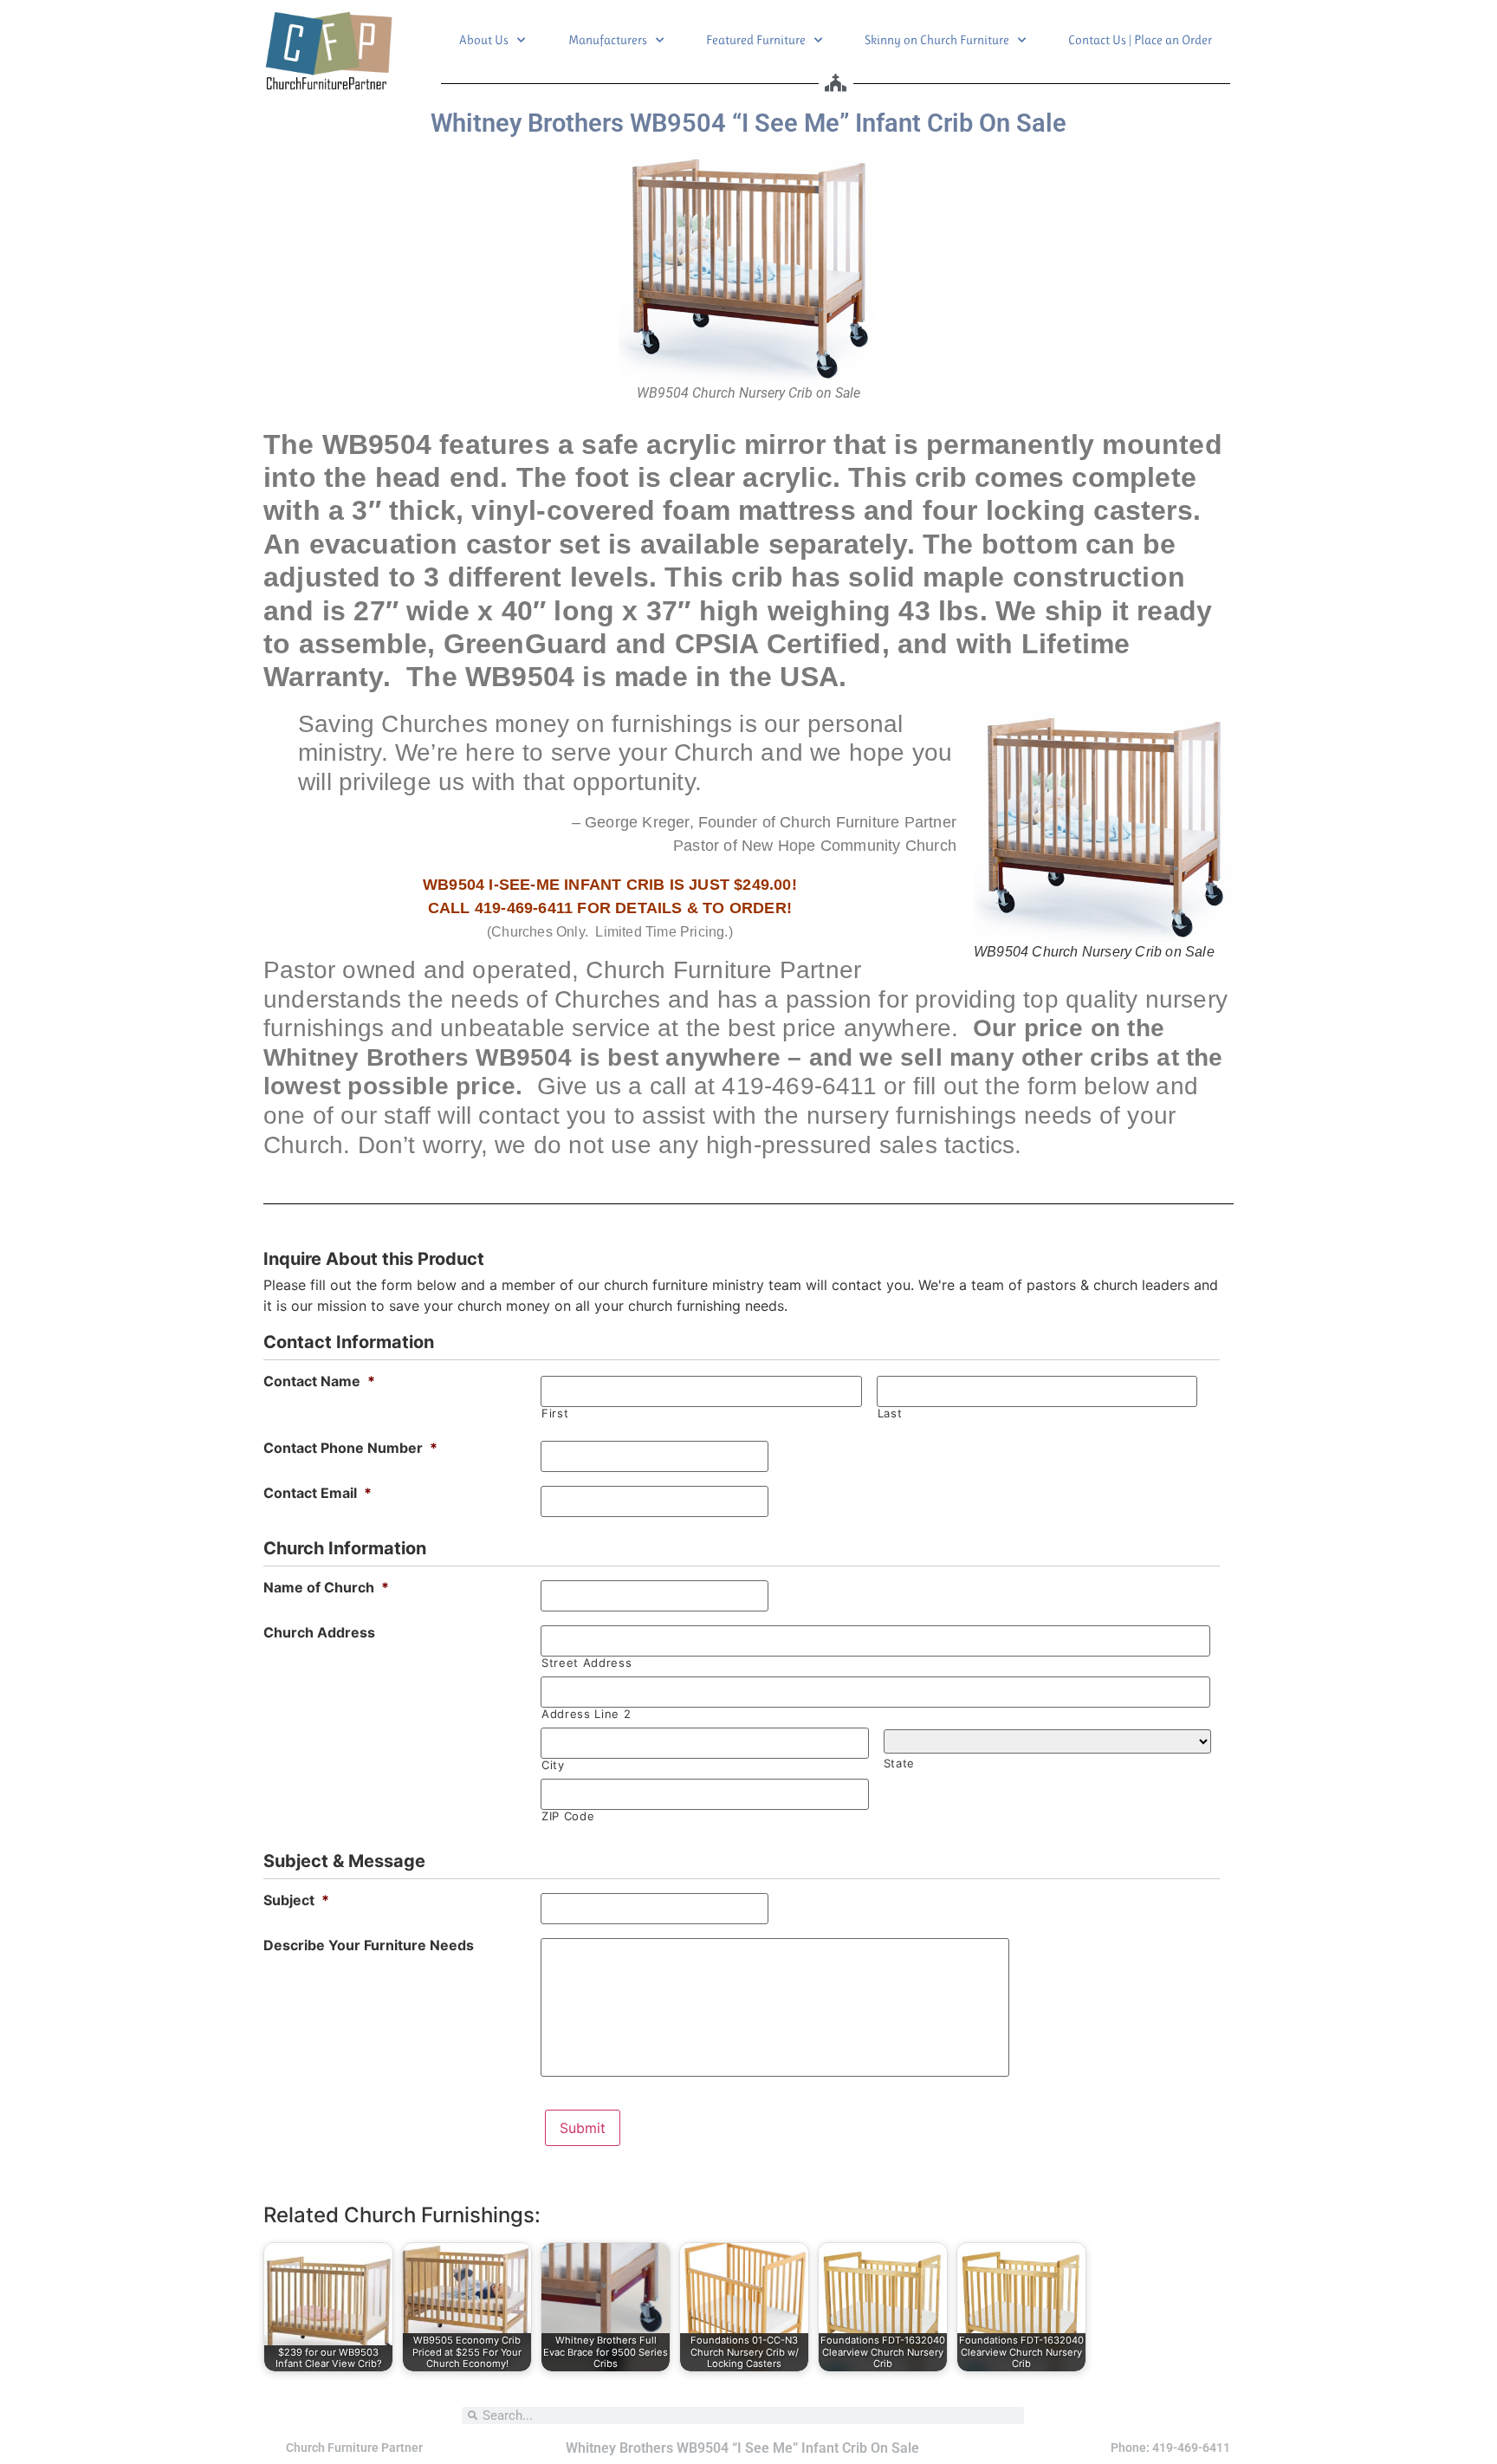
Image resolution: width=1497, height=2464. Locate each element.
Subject (296, 1900)
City (553, 1765)
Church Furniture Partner (354, 2448)
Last (890, 1414)
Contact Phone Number (350, 1448)
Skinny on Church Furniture (937, 40)
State (899, 1764)
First (555, 1414)
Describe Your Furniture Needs (369, 1945)
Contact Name (319, 1381)
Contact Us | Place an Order (1140, 40)
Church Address (319, 1632)
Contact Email (318, 1493)
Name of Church (326, 1587)
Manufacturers (608, 40)
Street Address (586, 1663)
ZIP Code (568, 1816)
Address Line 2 (586, 1714)
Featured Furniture (756, 40)
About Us (484, 40)
